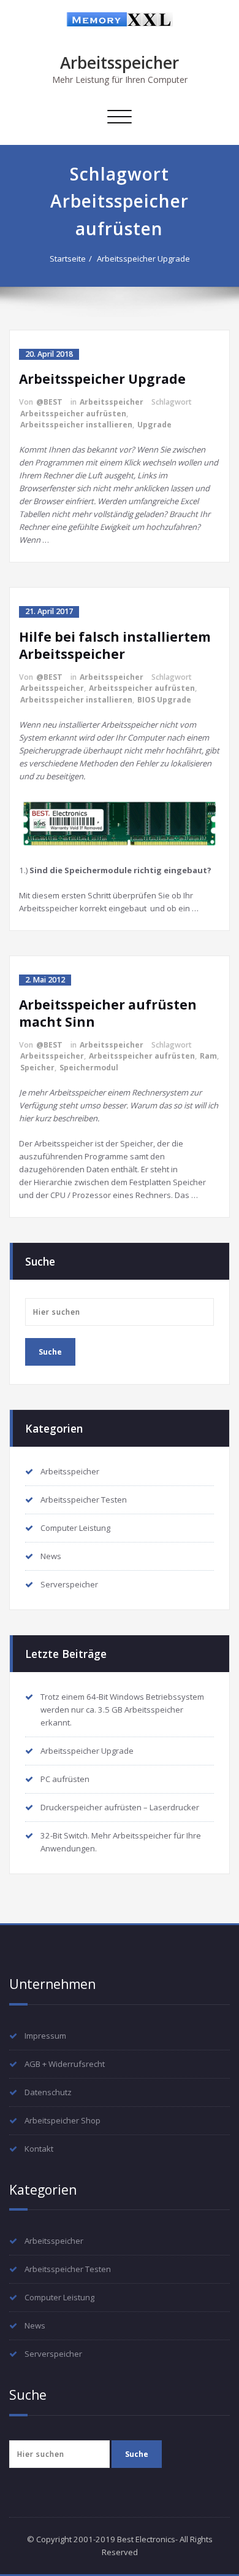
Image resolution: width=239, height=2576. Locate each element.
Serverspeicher (69, 1584)
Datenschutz (48, 2092)
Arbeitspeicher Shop (63, 2120)
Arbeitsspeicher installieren (76, 425)
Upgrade (154, 425)
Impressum (45, 2036)
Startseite (68, 259)
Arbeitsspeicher (120, 63)
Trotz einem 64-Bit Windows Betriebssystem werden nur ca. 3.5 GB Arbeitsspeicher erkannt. (122, 1710)
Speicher (37, 1068)
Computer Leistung (75, 1528)
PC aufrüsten (65, 1779)
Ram (208, 1056)
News (51, 1556)
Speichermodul (89, 1068)
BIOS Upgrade (164, 700)
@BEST (49, 402)
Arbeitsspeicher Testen (84, 1500)
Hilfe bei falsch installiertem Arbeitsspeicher (115, 645)
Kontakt (39, 2149)
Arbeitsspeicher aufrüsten (73, 414)
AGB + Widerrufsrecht (65, 2064)
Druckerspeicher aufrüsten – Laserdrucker (120, 1807)
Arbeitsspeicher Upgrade (143, 259)
